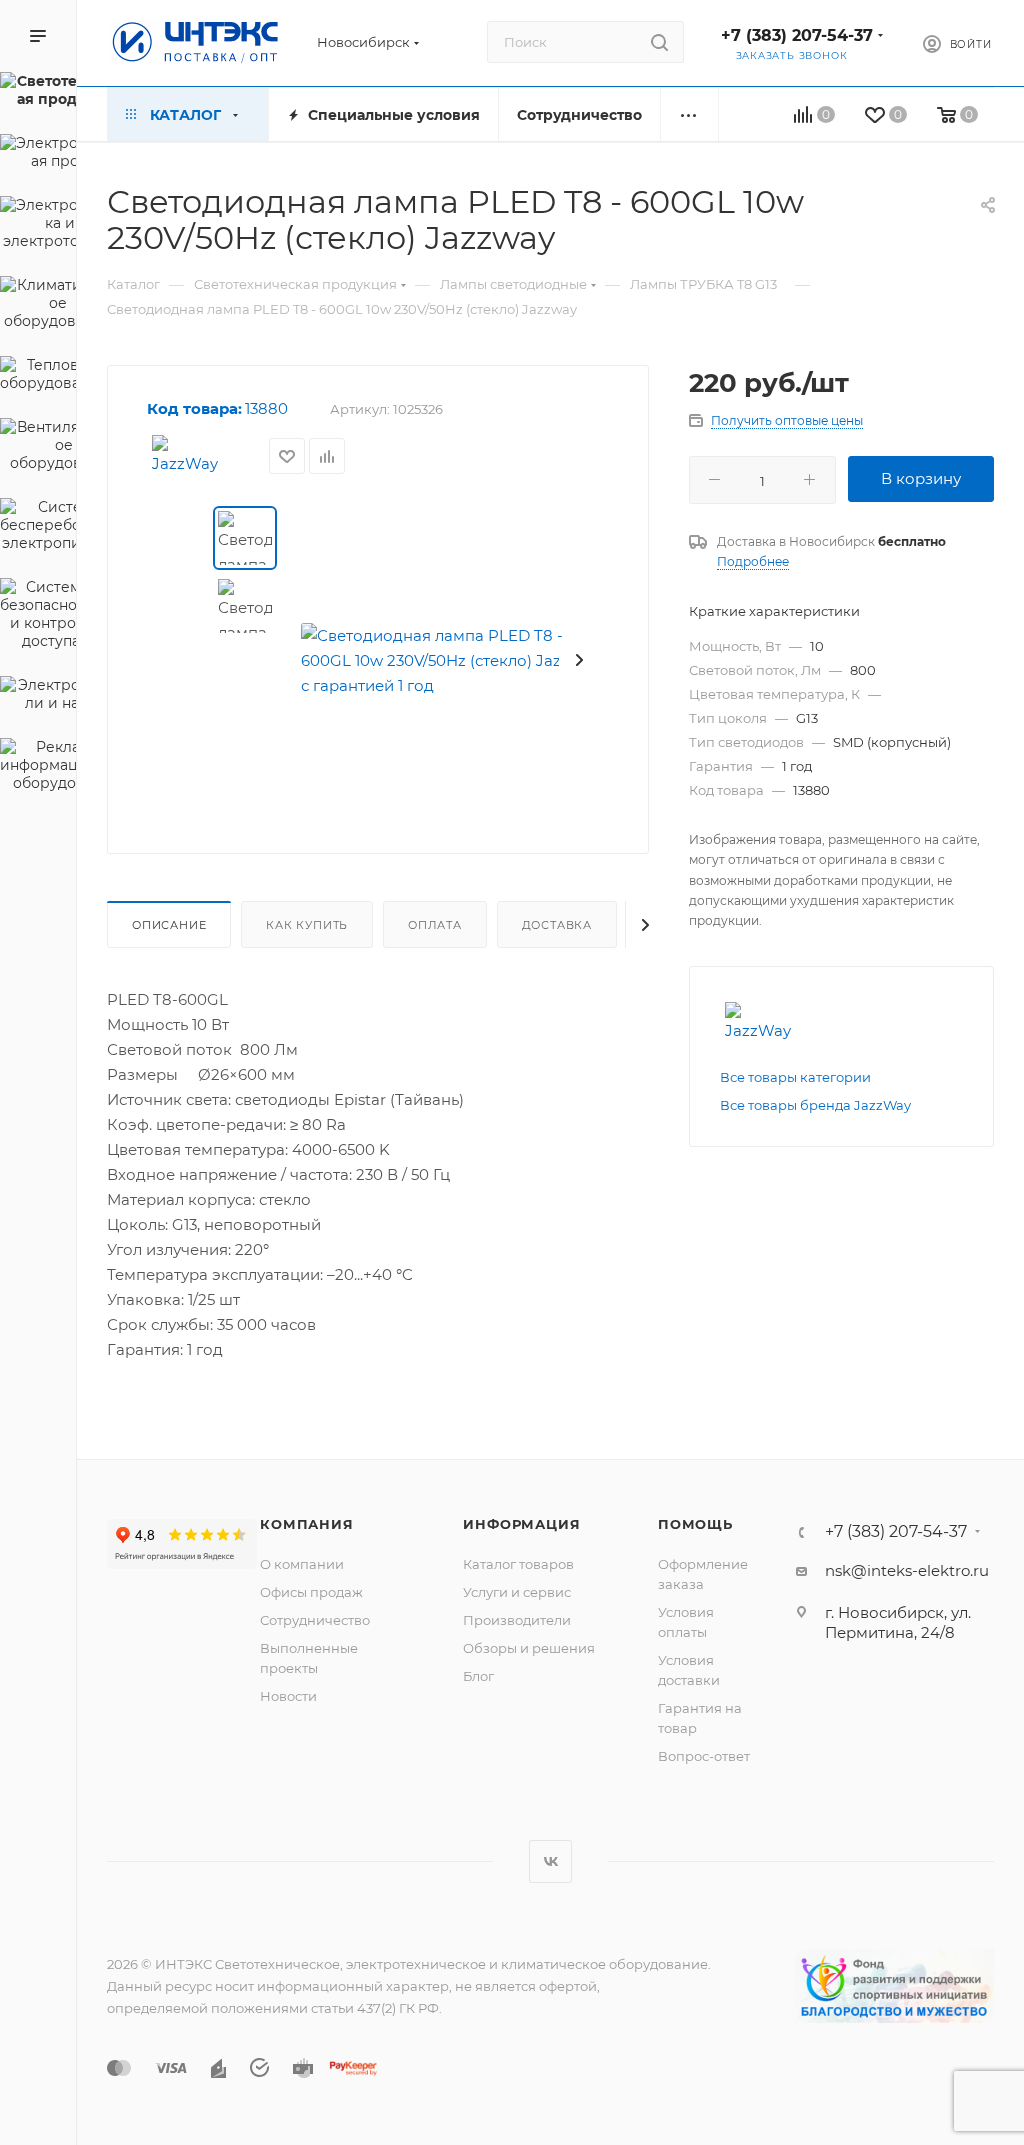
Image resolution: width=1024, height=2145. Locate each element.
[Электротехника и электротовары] (38, 226)
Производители (517, 1620)
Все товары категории (795, 1077)
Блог (478, 1676)
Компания (306, 1524)
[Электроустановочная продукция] (38, 155)
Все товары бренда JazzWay (815, 1105)
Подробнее (753, 561)
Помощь (695, 1524)
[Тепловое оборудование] (38, 377)
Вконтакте (550, 1861)
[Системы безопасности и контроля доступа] (38, 617)
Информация (521, 1524)
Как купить (307, 925)
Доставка (557, 925)
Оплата (435, 925)
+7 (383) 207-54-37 (797, 35)
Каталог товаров (518, 1564)
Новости (288, 1696)
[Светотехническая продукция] (38, 93)
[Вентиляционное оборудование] (38, 448)
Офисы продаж (311, 1592)
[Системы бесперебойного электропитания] (38, 528)
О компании (302, 1564)
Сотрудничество (315, 1620)
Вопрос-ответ (704, 1756)
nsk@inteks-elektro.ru (907, 1570)
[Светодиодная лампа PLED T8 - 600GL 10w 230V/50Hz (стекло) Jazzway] (455, 660)
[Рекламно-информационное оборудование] (38, 768)
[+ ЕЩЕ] (689, 114)
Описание (169, 925)
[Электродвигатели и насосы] (38, 697)
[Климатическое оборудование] (38, 306)
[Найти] (659, 42)
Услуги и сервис (517, 1592)
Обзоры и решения (529, 1648)
